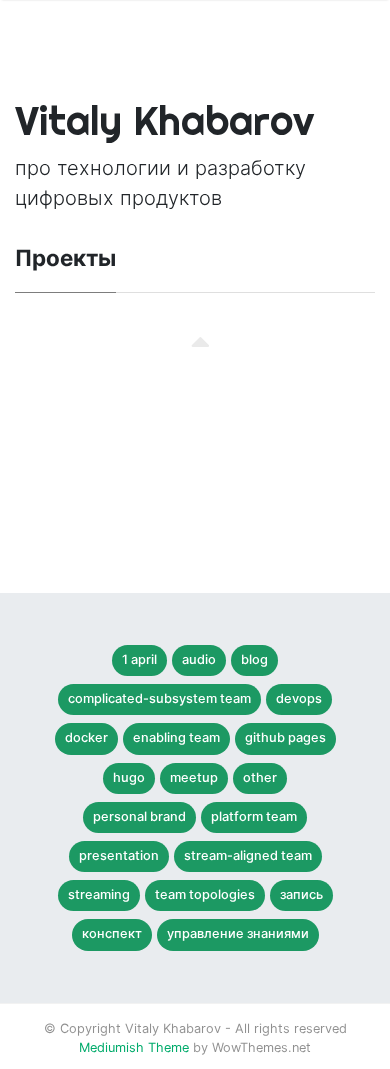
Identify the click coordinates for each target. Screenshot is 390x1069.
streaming (99, 894)
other (260, 777)
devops (299, 698)
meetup (194, 777)
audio (199, 659)
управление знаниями (238, 933)
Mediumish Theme (134, 1047)
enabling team (176, 737)
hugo (129, 777)
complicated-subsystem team (159, 698)
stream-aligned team (248, 855)
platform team (254, 816)
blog (254, 659)
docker (86, 737)
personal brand (139, 816)
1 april (139, 659)
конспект (112, 933)
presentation (119, 855)
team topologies (205, 894)
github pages (285, 737)
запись (301, 894)
